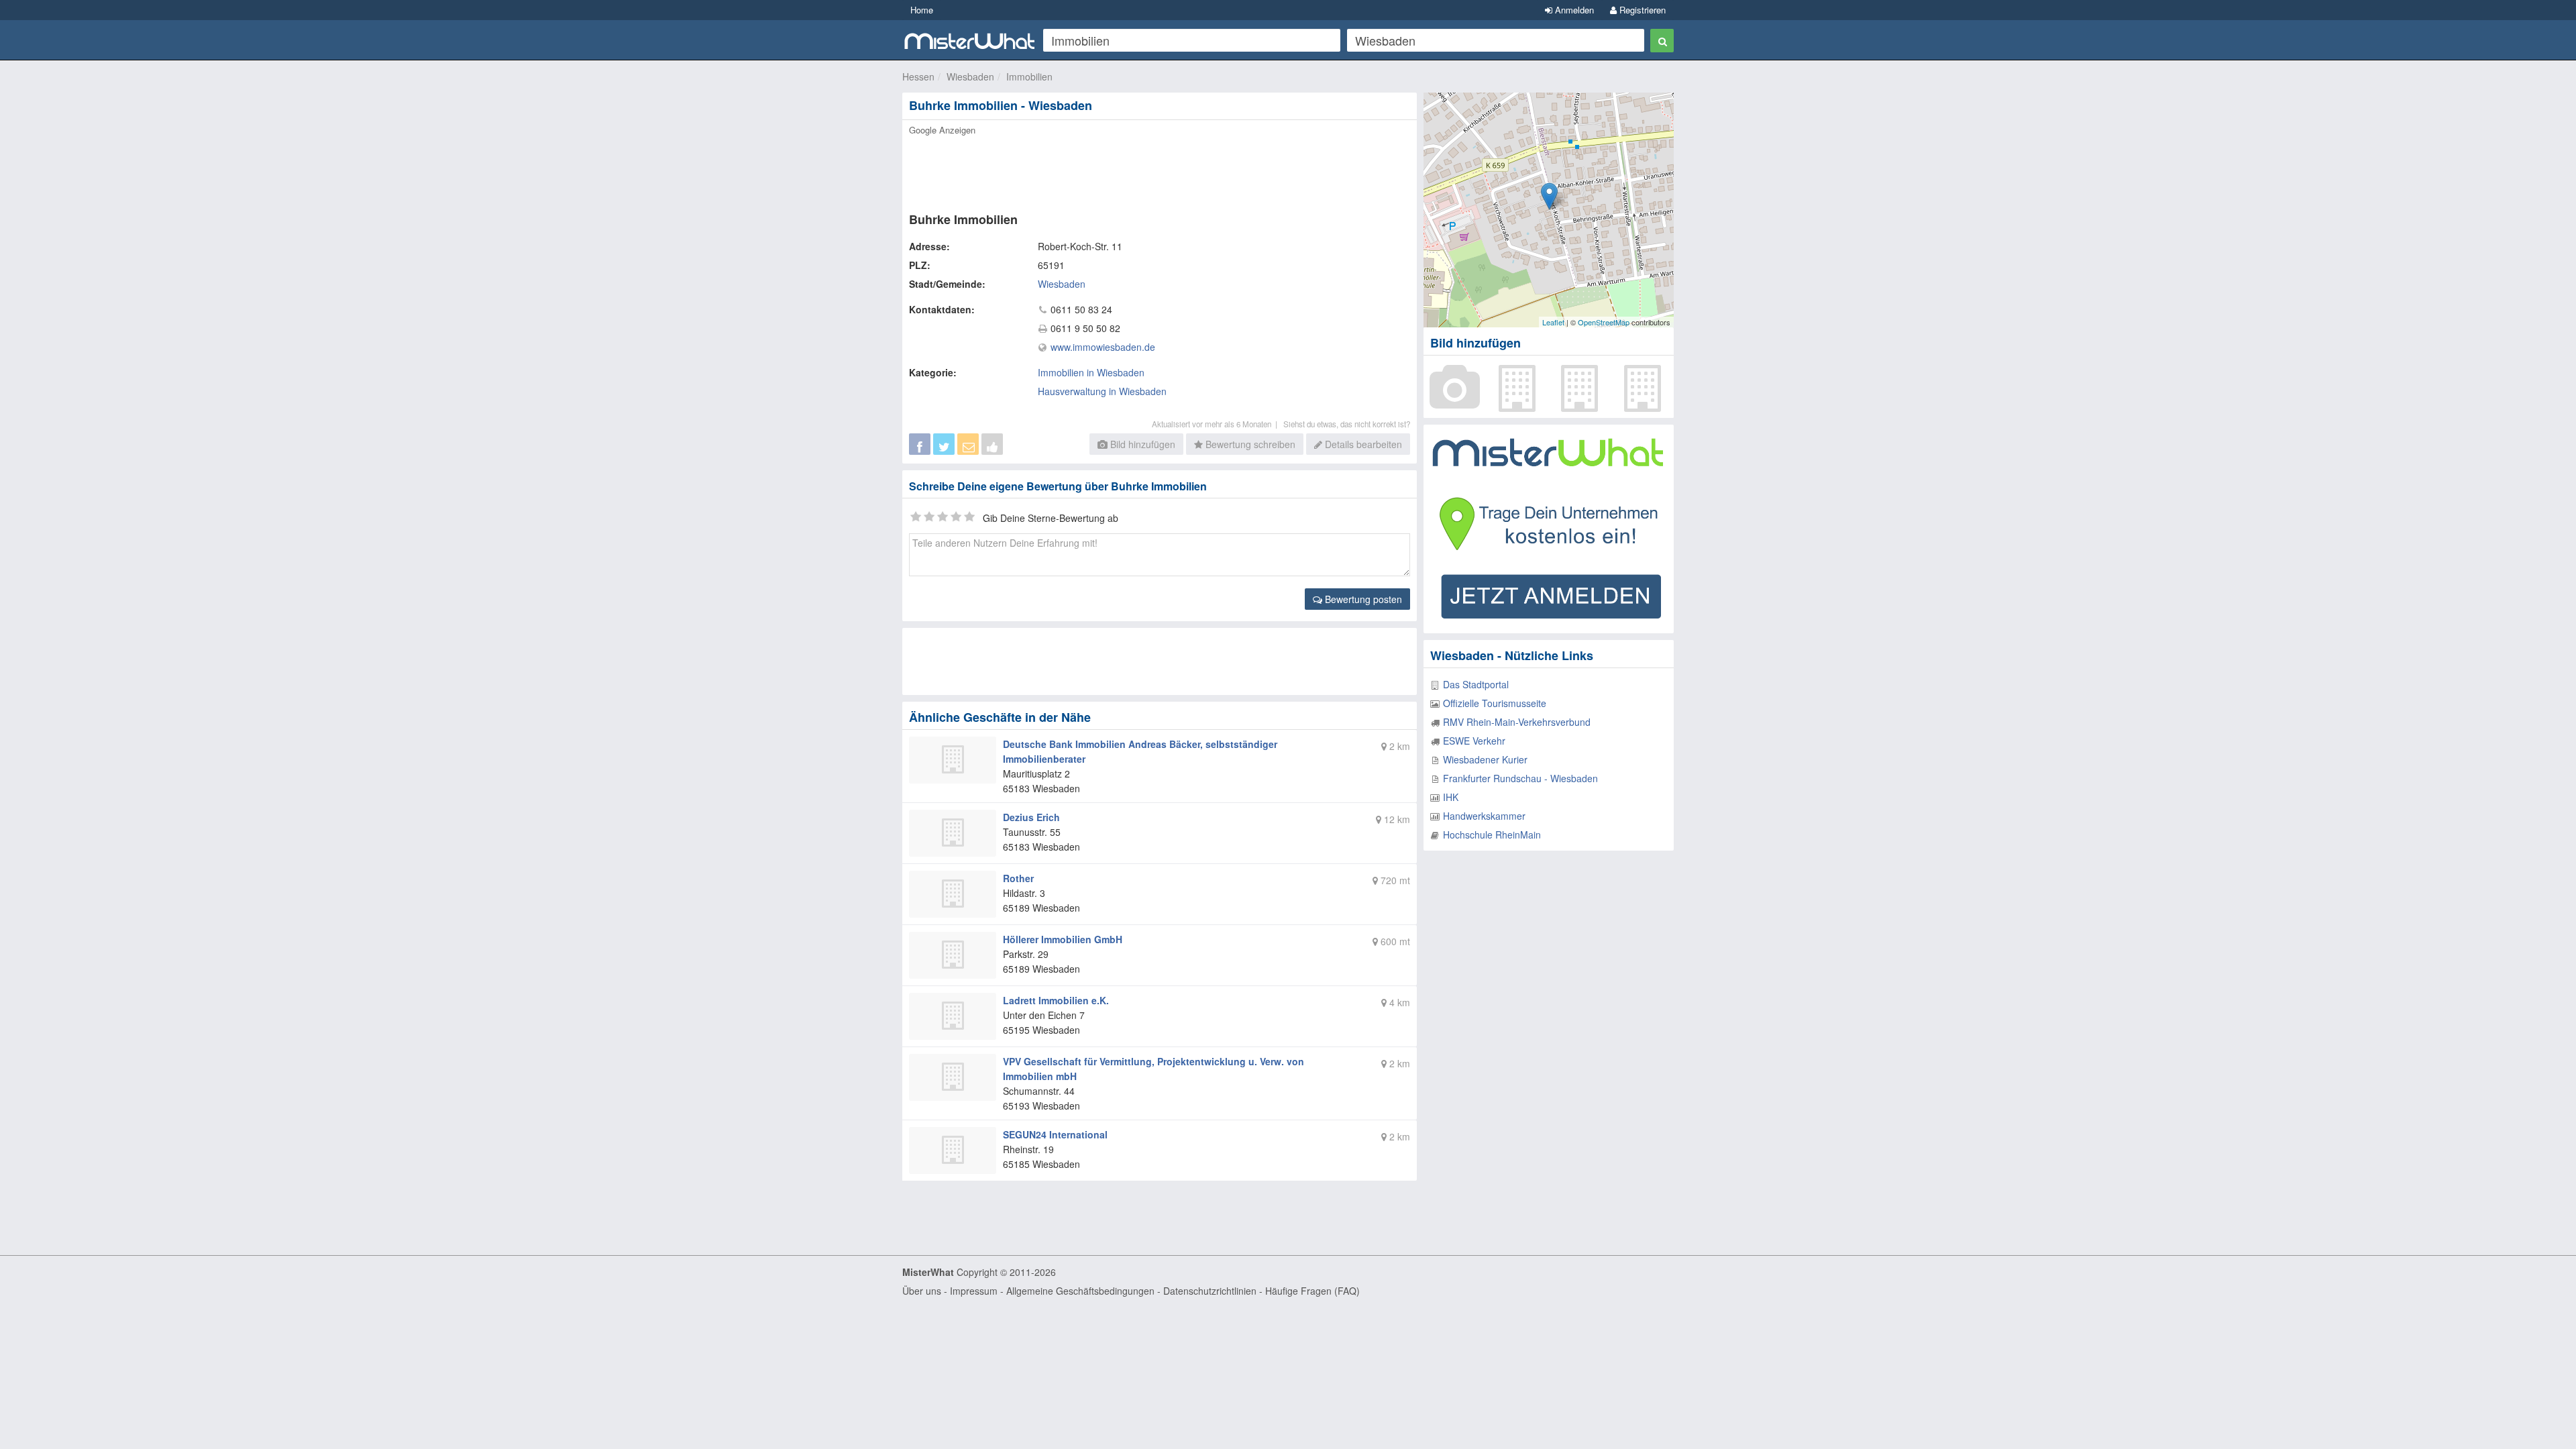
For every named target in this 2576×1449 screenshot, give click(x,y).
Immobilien (1029, 76)
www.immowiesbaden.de (1103, 347)
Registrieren (1641, 10)
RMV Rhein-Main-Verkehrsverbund (1517, 722)
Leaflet (1553, 322)
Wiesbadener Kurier (1485, 759)
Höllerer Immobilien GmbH (1063, 939)
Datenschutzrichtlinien (1210, 1291)
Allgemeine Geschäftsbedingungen (1080, 1291)
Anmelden (1573, 10)
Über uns (922, 1291)
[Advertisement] (1159, 170)
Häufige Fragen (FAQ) (1312, 1291)
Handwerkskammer (1484, 816)
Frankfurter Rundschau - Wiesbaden (1520, 778)
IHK (1451, 797)
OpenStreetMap (1604, 322)
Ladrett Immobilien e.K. (1056, 1000)
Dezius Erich (1031, 817)
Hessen (918, 76)
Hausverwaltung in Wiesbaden (1102, 391)
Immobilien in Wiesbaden (1091, 372)
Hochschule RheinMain (1492, 835)
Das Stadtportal (1476, 684)
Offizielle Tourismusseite (1495, 703)
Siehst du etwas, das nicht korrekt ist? (1347, 424)
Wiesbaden (970, 76)
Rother (1018, 878)
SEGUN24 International (1055, 1134)
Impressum (974, 1291)
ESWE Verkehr (1474, 741)
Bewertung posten (1362, 599)
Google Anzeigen (942, 130)
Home (922, 10)
